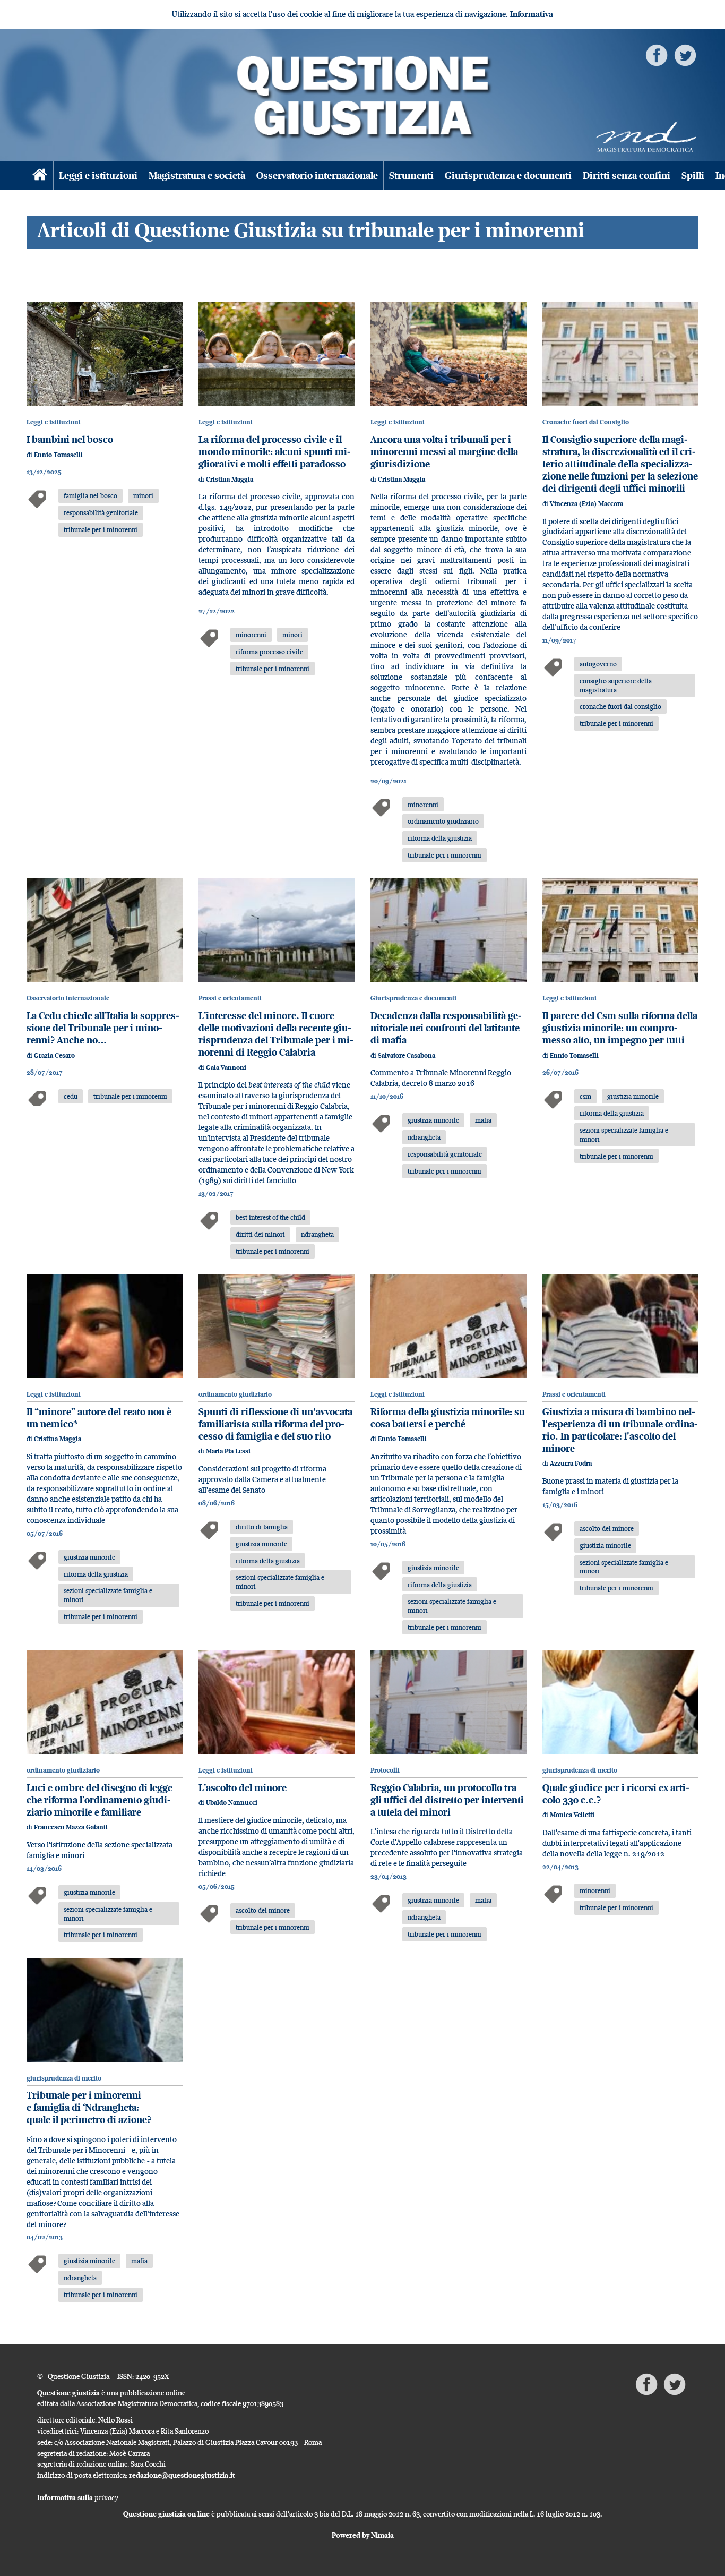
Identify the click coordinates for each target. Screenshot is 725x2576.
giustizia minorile (433, 1120)
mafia (483, 1120)
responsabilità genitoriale (101, 512)
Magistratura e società (197, 176)
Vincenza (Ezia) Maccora (586, 504)
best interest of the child (270, 1217)
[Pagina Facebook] (657, 54)
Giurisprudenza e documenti (508, 176)
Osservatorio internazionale (317, 176)
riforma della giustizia (440, 838)
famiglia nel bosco (90, 495)
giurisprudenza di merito (580, 1770)
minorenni (251, 635)
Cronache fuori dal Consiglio (586, 422)
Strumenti (411, 176)
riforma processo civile (269, 652)
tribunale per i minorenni (101, 529)
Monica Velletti (572, 1815)
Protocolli (385, 1770)
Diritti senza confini (627, 176)
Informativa (532, 14)
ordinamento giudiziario (443, 821)
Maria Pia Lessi (228, 1451)
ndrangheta (317, 1234)
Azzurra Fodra (571, 1463)
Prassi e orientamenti (230, 998)
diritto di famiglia (262, 1527)
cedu (71, 1096)
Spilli (693, 176)
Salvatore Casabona (407, 1055)
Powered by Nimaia (363, 2535)
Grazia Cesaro (54, 1055)
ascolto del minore (607, 1528)
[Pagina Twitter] (685, 54)
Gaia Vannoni (226, 1068)
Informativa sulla (78, 2497)
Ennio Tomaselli (58, 455)
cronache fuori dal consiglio (620, 706)
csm (585, 1096)
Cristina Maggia (230, 479)
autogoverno (598, 664)
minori (143, 495)
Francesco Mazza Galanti (71, 1827)
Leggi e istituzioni (98, 176)
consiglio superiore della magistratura (616, 685)
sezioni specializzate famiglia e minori (624, 1135)
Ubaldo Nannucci (232, 1803)
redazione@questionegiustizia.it (182, 2475)
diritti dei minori (260, 1234)
